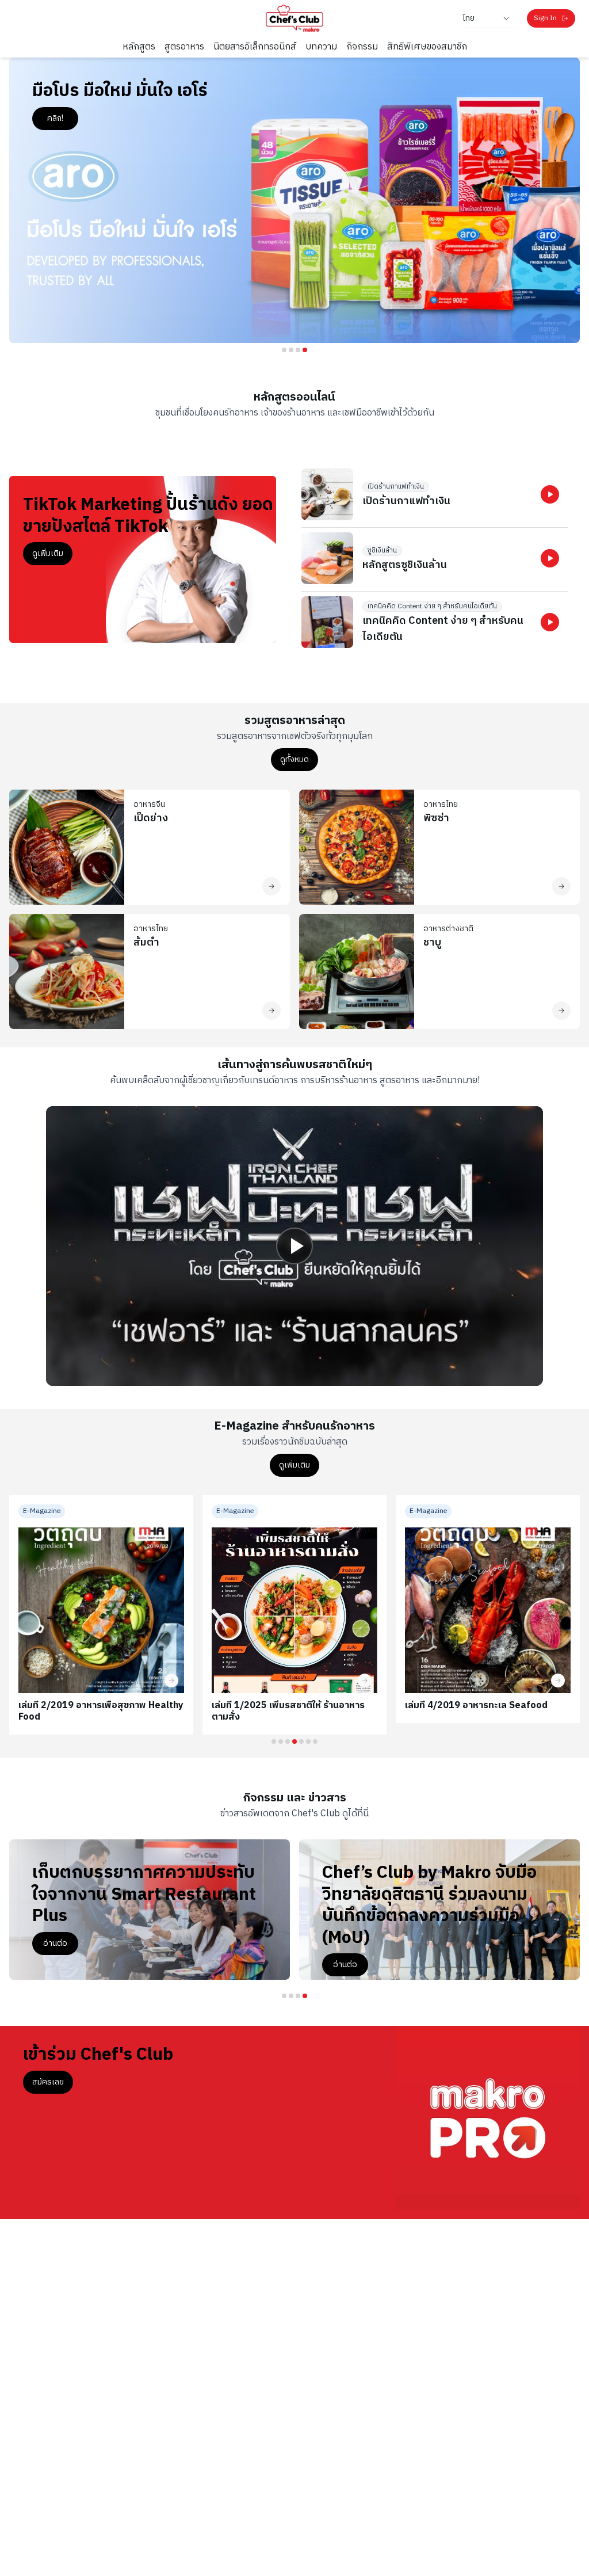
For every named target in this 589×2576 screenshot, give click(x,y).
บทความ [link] (321, 47)
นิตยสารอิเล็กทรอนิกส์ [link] (255, 47)
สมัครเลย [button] (48, 2082)
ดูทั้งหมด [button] (294, 759)
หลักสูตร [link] (139, 47)
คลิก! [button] (55, 118)
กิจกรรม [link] (362, 47)
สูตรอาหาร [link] (184, 47)
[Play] (294, 1246)
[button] (550, 494)
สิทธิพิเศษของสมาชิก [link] (427, 47)
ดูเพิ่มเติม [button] (48, 553)
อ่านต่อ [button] (345, 1965)
